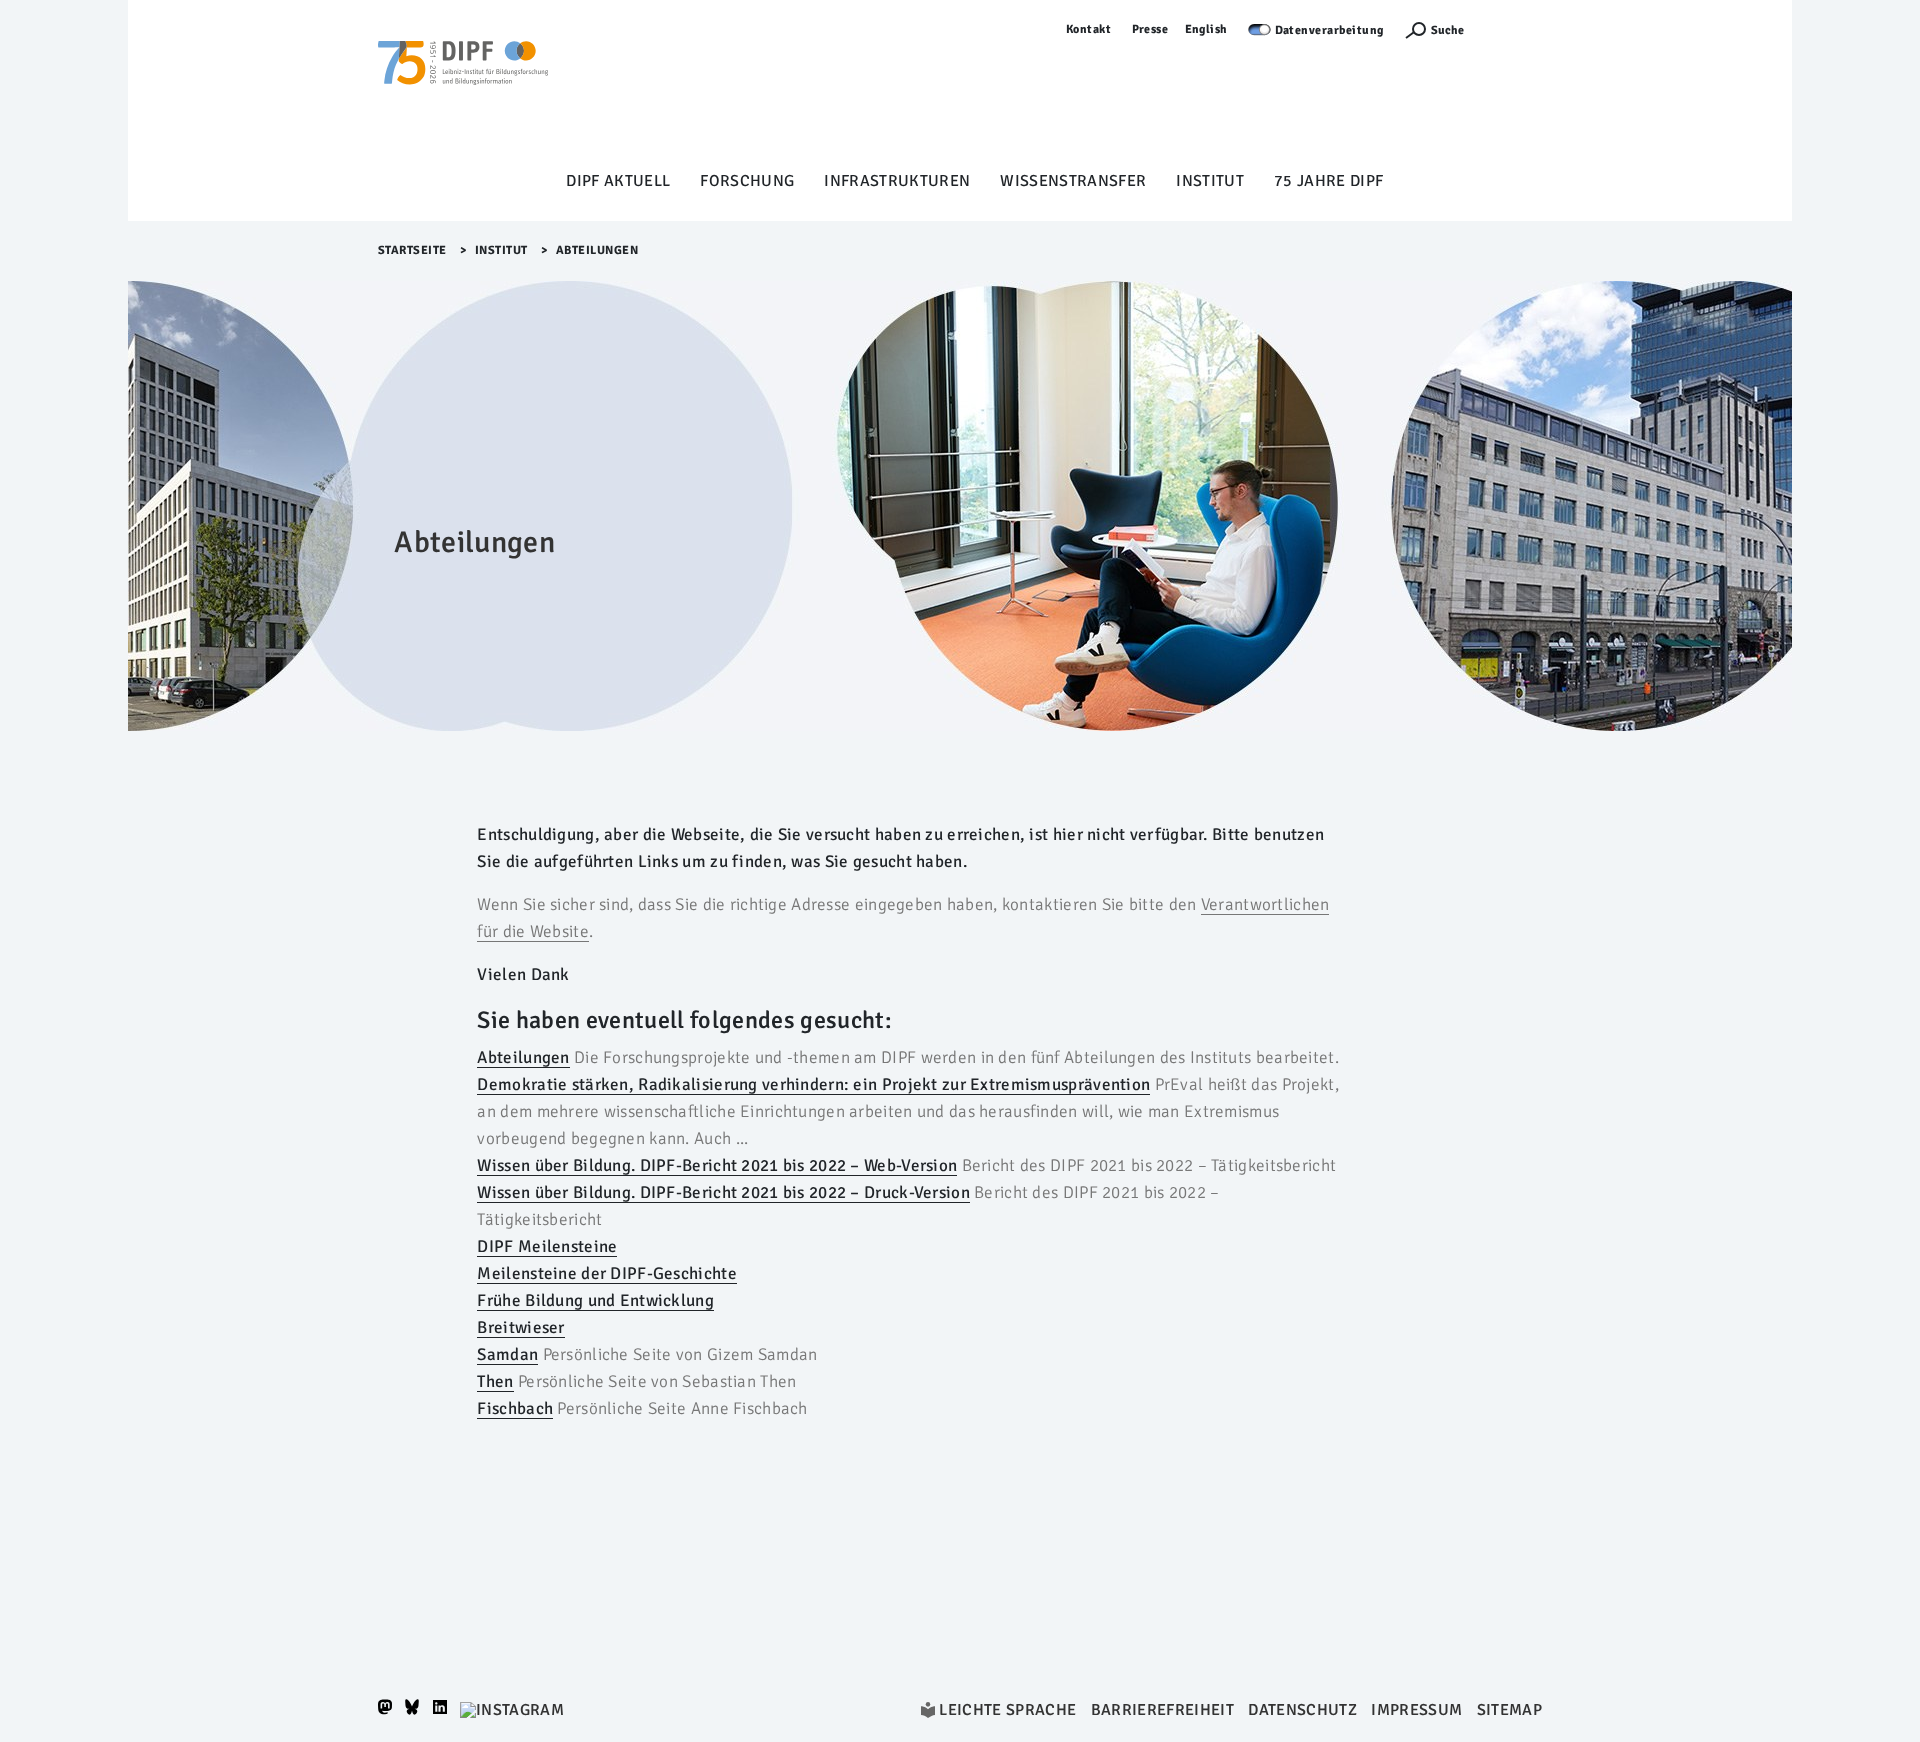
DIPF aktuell (618, 181)
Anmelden (1513, 29)
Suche (1447, 30)
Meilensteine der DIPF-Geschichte (606, 1273)
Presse (1150, 29)
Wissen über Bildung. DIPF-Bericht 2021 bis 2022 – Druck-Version (723, 1192)
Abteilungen (523, 1057)
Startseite (412, 250)
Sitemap (1509, 1710)
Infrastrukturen (897, 181)
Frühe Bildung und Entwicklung (595, 1300)
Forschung (747, 181)
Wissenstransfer (1073, 181)
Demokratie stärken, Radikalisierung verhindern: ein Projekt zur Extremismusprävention (813, 1084)
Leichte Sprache (1007, 1710)
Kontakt (1089, 29)
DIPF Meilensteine (547, 1246)
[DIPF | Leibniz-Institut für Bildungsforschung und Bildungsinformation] (463, 91)
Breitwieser (520, 1327)
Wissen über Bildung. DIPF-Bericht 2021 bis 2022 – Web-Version (717, 1165)
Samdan (507, 1354)
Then (495, 1381)
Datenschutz (1302, 1710)
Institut (1210, 181)
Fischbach (515, 1408)
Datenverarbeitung (1330, 30)
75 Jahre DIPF (1328, 181)
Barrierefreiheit (1162, 1710)
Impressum (1416, 1710)
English (1207, 29)
